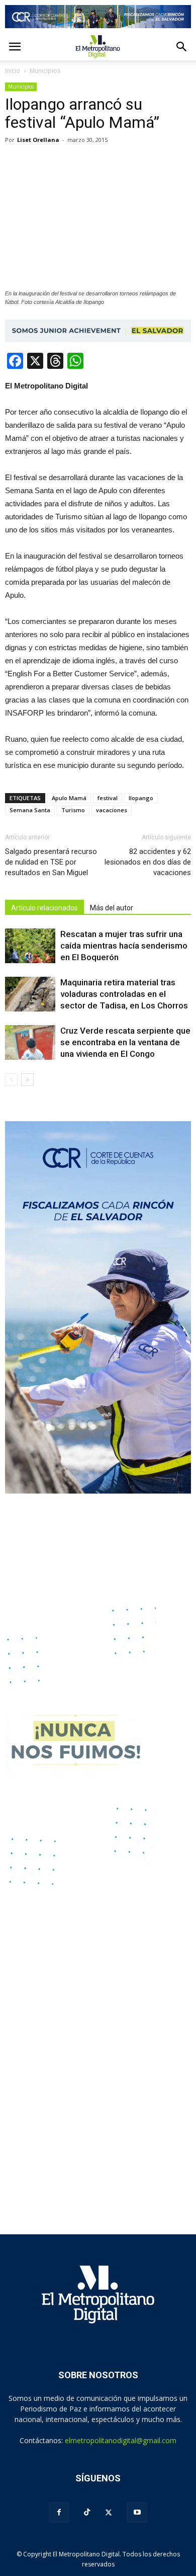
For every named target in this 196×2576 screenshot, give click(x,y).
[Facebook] (59, 2513)
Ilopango (141, 798)
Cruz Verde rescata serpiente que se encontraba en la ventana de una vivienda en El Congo (125, 1042)
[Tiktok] (87, 2512)
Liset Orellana (38, 140)
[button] (182, 47)
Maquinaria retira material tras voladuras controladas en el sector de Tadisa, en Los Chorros (124, 994)
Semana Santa (30, 810)
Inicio (13, 71)
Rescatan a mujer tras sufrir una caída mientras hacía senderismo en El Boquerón (124, 946)
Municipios (21, 87)
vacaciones (112, 810)
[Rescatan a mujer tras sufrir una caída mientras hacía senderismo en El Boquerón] (30, 946)
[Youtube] (137, 2513)
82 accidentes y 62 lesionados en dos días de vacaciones (148, 862)
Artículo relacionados (44, 908)
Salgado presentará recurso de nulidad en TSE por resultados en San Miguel (51, 862)
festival (108, 798)
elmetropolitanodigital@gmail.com (121, 2440)
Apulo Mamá (69, 798)
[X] (109, 2513)
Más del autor (112, 908)
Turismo (73, 810)
